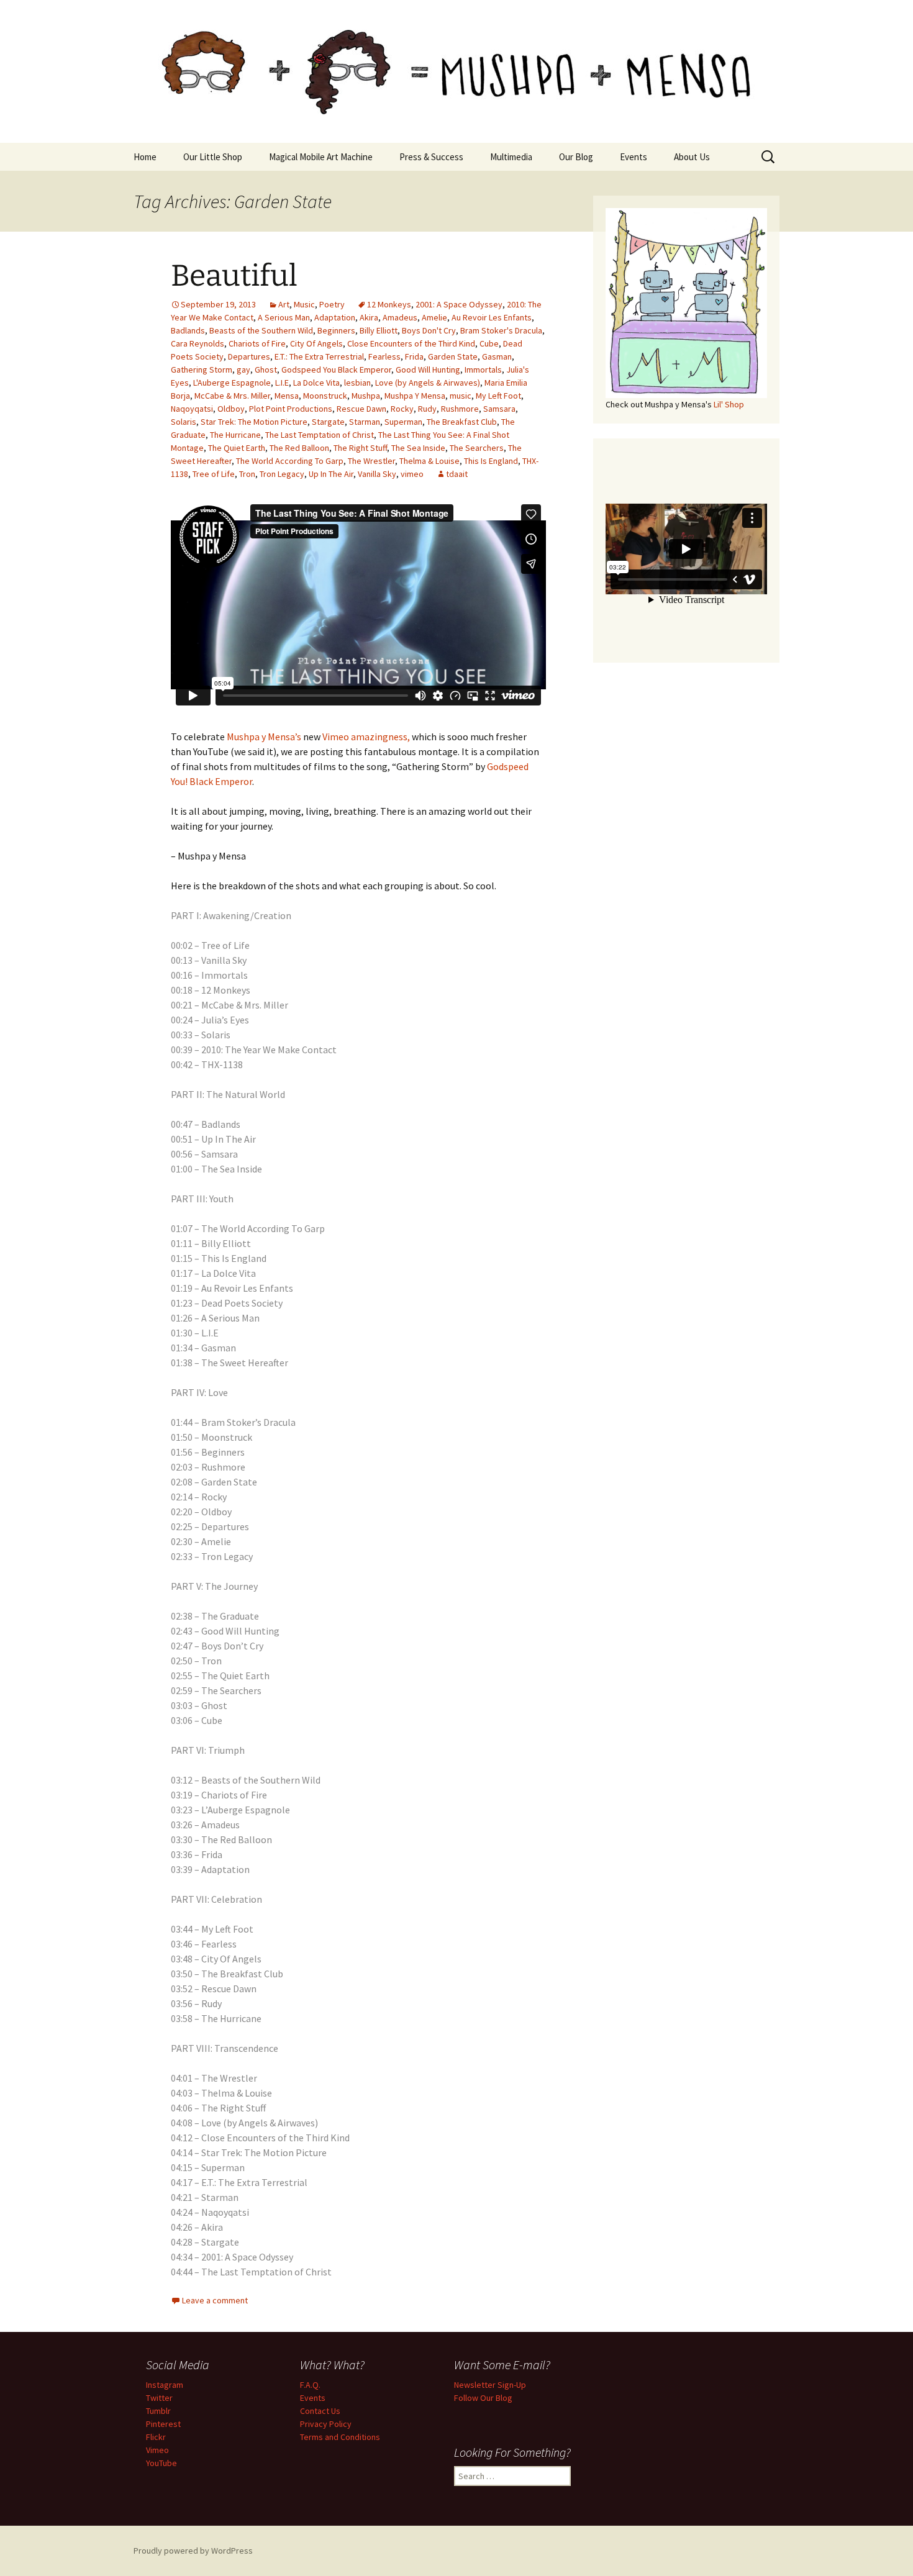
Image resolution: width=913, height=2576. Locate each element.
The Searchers (477, 448)
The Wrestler (371, 461)
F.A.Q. (310, 2385)
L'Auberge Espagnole (232, 383)
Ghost (266, 370)
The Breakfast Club (462, 422)
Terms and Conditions (340, 2437)
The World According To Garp (290, 461)
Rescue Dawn (361, 409)
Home (145, 157)
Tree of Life (214, 474)
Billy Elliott (379, 330)
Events (634, 157)
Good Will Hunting (428, 370)
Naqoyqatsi (192, 409)
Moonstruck (325, 396)
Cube (489, 343)
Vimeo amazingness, (366, 737)
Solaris (184, 422)
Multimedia (511, 157)
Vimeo (157, 2450)
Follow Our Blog (483, 2398)
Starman (365, 422)
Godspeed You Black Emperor (336, 370)
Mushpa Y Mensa (415, 396)
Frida (414, 356)
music (461, 396)
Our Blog (576, 157)
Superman (403, 422)
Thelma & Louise (429, 461)
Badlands (188, 330)
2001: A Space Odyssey (459, 304)
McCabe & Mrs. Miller (232, 396)
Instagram (165, 2385)
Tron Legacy (282, 474)
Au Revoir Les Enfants (492, 317)
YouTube (161, 2463)
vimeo (412, 474)
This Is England (491, 461)
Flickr (156, 2437)
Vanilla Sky (377, 474)
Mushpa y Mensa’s (264, 737)
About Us (692, 157)
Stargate (328, 422)
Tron (247, 474)
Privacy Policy (326, 2424)
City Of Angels (316, 343)
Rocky (402, 409)
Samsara (499, 409)
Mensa (287, 396)
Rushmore (460, 409)
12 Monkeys (389, 304)
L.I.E (282, 383)
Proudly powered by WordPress (193, 2551)
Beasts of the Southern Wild (261, 330)
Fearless (384, 356)
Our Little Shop (213, 157)
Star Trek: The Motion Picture (254, 422)
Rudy (427, 409)
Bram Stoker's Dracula (501, 330)
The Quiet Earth (237, 448)
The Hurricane (235, 435)
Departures (249, 356)
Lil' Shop (729, 404)
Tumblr (158, 2411)
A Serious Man (284, 317)
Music (304, 304)
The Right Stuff (360, 448)
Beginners (336, 330)
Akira (369, 317)
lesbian (357, 383)
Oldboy (231, 409)
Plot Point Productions (291, 409)
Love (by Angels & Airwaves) (428, 383)
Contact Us (320, 2411)
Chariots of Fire (257, 343)
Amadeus (400, 317)
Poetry (332, 304)
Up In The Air (331, 474)
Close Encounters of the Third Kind (411, 343)
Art (284, 304)
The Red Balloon (299, 448)
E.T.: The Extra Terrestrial (319, 356)
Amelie (434, 317)
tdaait (457, 474)
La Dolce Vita (316, 383)
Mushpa (366, 396)
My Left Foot (498, 396)
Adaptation (335, 317)
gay (243, 370)
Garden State (453, 356)
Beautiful (234, 276)
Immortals (483, 370)
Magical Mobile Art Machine (321, 157)
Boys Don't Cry (429, 330)
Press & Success (431, 157)
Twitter (159, 2398)
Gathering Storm (202, 370)
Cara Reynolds (198, 343)
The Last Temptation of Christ (320, 435)
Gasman (497, 356)
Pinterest (163, 2424)
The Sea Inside (418, 448)
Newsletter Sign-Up (490, 2385)
